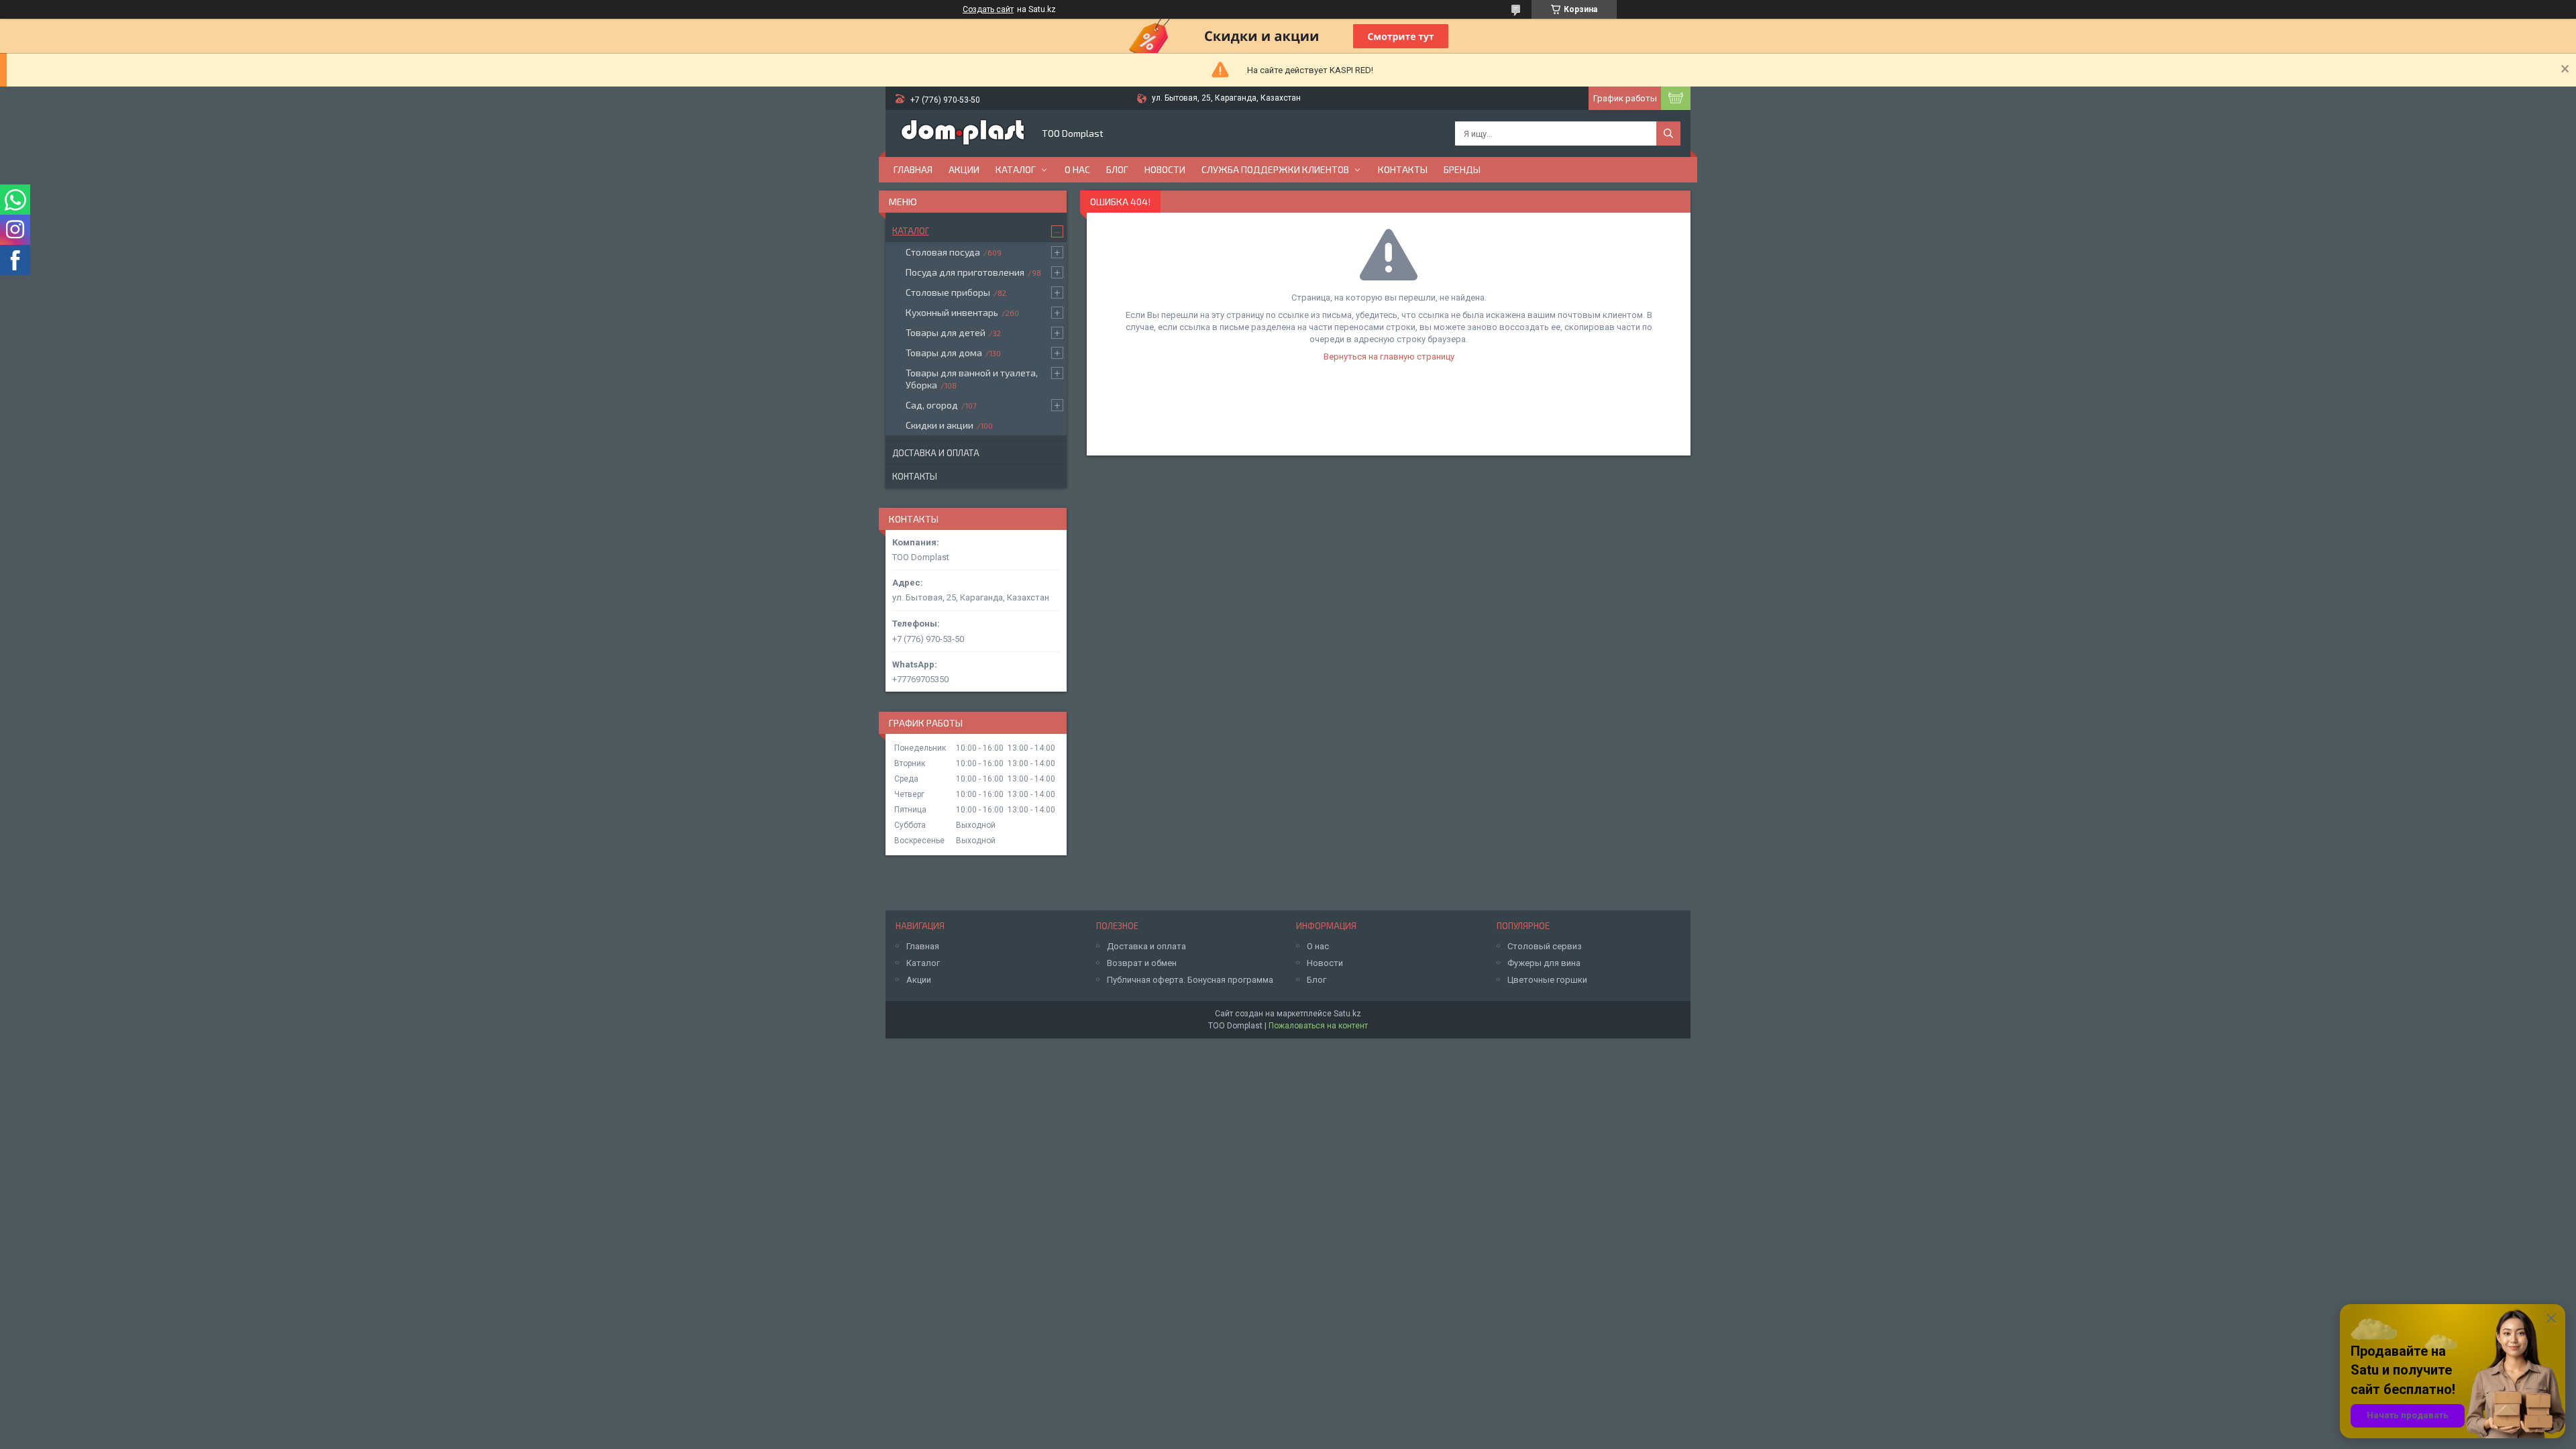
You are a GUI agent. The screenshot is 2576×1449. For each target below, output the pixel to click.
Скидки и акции (940, 425)
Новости (1165, 169)
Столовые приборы (948, 292)
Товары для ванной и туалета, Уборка (972, 379)
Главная (913, 169)
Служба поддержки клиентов (1275, 169)
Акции (964, 169)
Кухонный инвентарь (952, 312)
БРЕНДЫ (1462, 169)
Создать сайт (988, 9)
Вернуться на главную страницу (1389, 357)
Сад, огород (932, 405)
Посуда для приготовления (965, 272)
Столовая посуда (943, 252)
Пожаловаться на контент (1318, 1026)
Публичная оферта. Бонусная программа (1190, 980)
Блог (1117, 169)
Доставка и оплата (936, 453)
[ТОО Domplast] (963, 133)
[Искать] (1668, 133)
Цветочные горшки (1547, 980)
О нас (1077, 169)
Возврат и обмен (1142, 963)
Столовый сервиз (1545, 946)
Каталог (1016, 169)
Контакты (1403, 169)
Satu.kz (1347, 1014)
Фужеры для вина (1544, 963)
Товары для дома (944, 353)
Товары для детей (946, 332)
